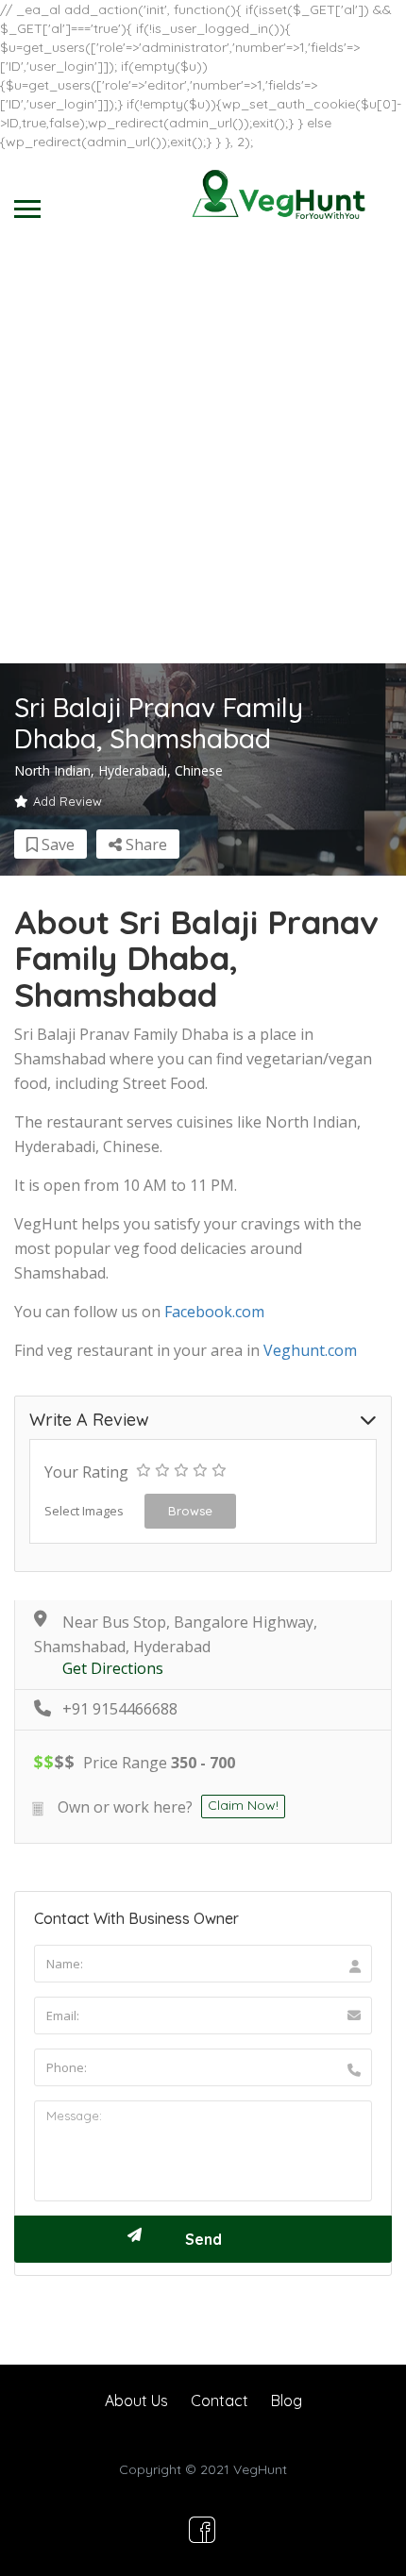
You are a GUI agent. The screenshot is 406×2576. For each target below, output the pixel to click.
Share (144, 845)
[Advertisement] (203, 451)
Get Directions (113, 1669)
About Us (136, 2400)
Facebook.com (214, 1312)
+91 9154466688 (120, 1709)
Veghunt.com (310, 1350)
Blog (287, 2400)
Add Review (68, 801)
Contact (220, 2400)
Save (56, 845)
